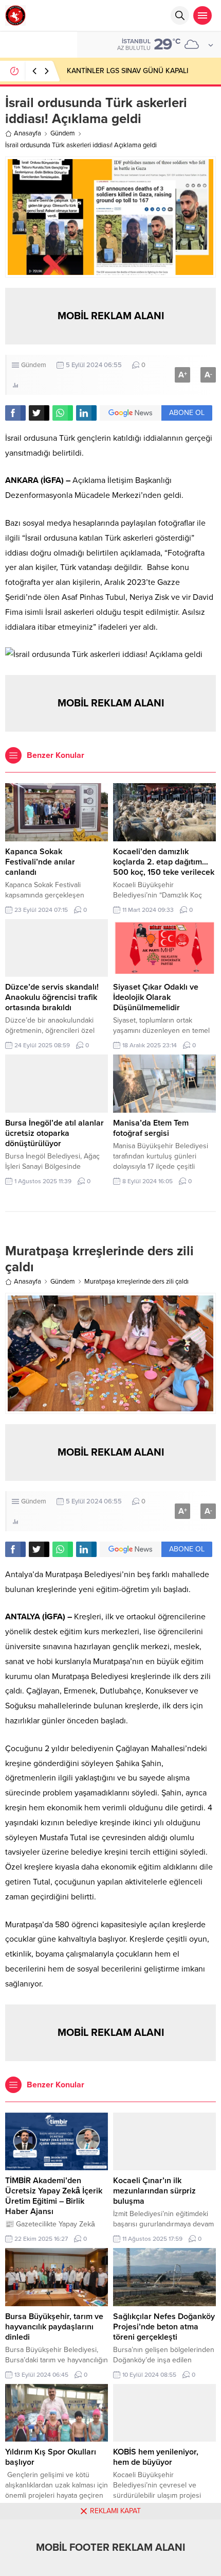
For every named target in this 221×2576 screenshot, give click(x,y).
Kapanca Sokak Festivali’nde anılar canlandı (40, 862)
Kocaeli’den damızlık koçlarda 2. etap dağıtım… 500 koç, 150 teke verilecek (164, 862)
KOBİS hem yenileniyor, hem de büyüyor (156, 2457)
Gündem (63, 133)
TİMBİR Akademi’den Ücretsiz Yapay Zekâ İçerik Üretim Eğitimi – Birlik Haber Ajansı (54, 2196)
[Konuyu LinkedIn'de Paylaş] (86, 413)
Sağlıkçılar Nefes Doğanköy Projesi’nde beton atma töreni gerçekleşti (164, 2327)
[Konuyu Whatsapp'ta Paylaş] (63, 413)
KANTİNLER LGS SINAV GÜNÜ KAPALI (127, 71)
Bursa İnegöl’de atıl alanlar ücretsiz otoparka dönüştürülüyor (54, 1133)
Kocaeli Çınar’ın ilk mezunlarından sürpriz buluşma (154, 2191)
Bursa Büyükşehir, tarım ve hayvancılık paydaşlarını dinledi (54, 2327)
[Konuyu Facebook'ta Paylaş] (15, 413)
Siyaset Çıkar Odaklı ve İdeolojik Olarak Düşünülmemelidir (156, 997)
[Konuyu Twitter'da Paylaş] (39, 413)
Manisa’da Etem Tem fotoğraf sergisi (151, 1128)
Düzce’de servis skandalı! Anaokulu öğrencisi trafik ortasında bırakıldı (52, 997)
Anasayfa (27, 133)
